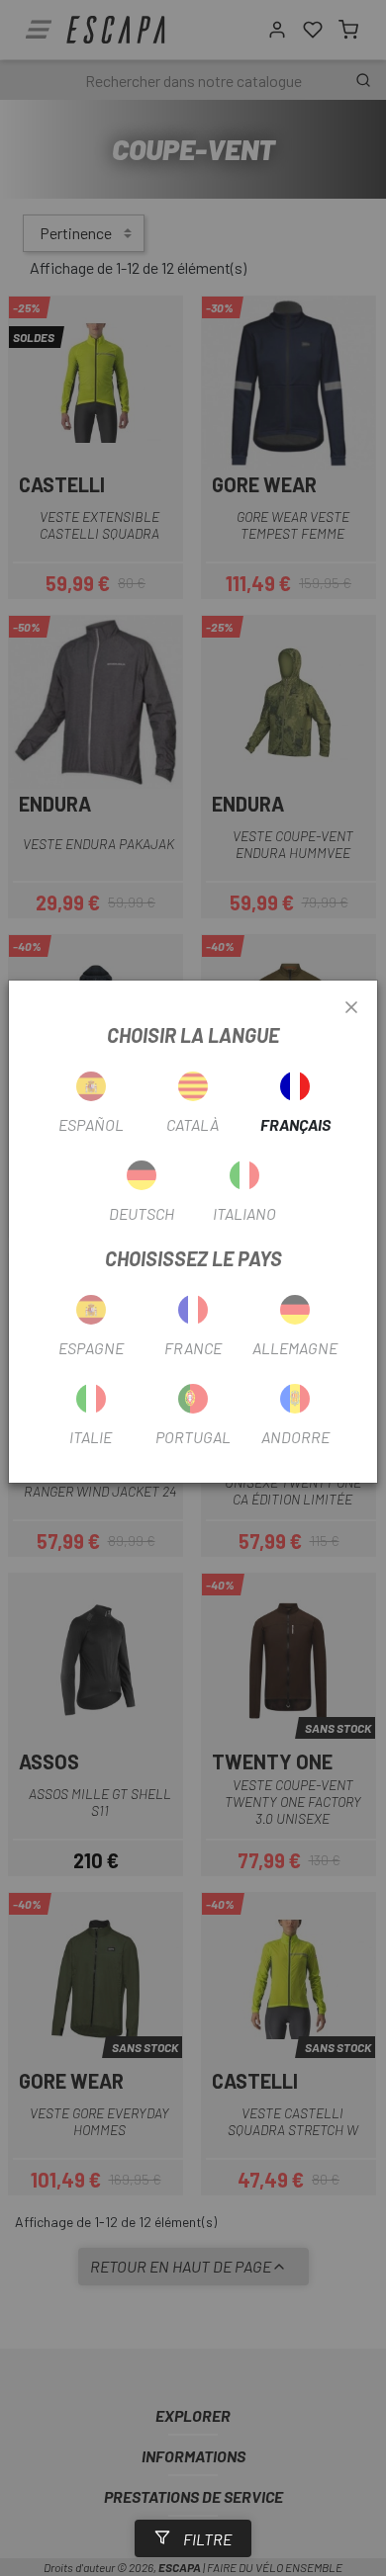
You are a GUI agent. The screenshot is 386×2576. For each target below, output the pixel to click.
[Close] (351, 1008)
